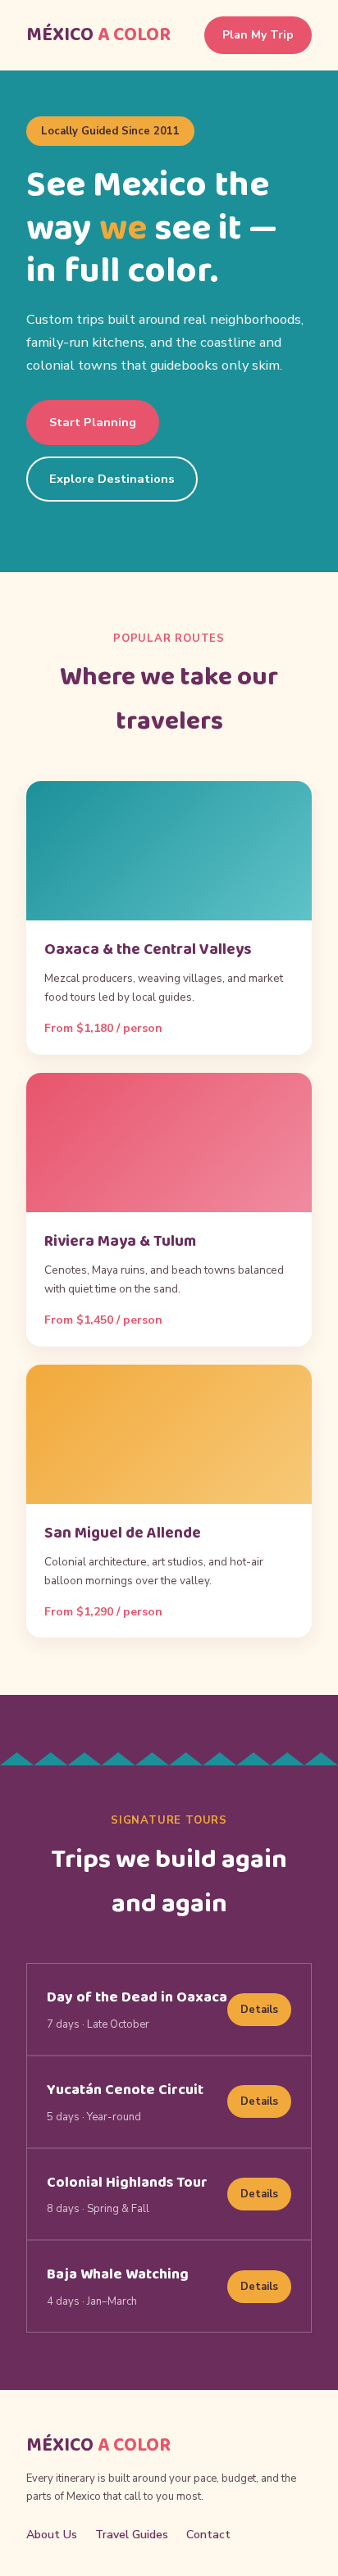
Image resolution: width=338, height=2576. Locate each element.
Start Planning (93, 422)
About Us (52, 2535)
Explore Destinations (112, 479)
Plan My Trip (258, 35)
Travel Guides (132, 2535)
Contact (208, 2535)
